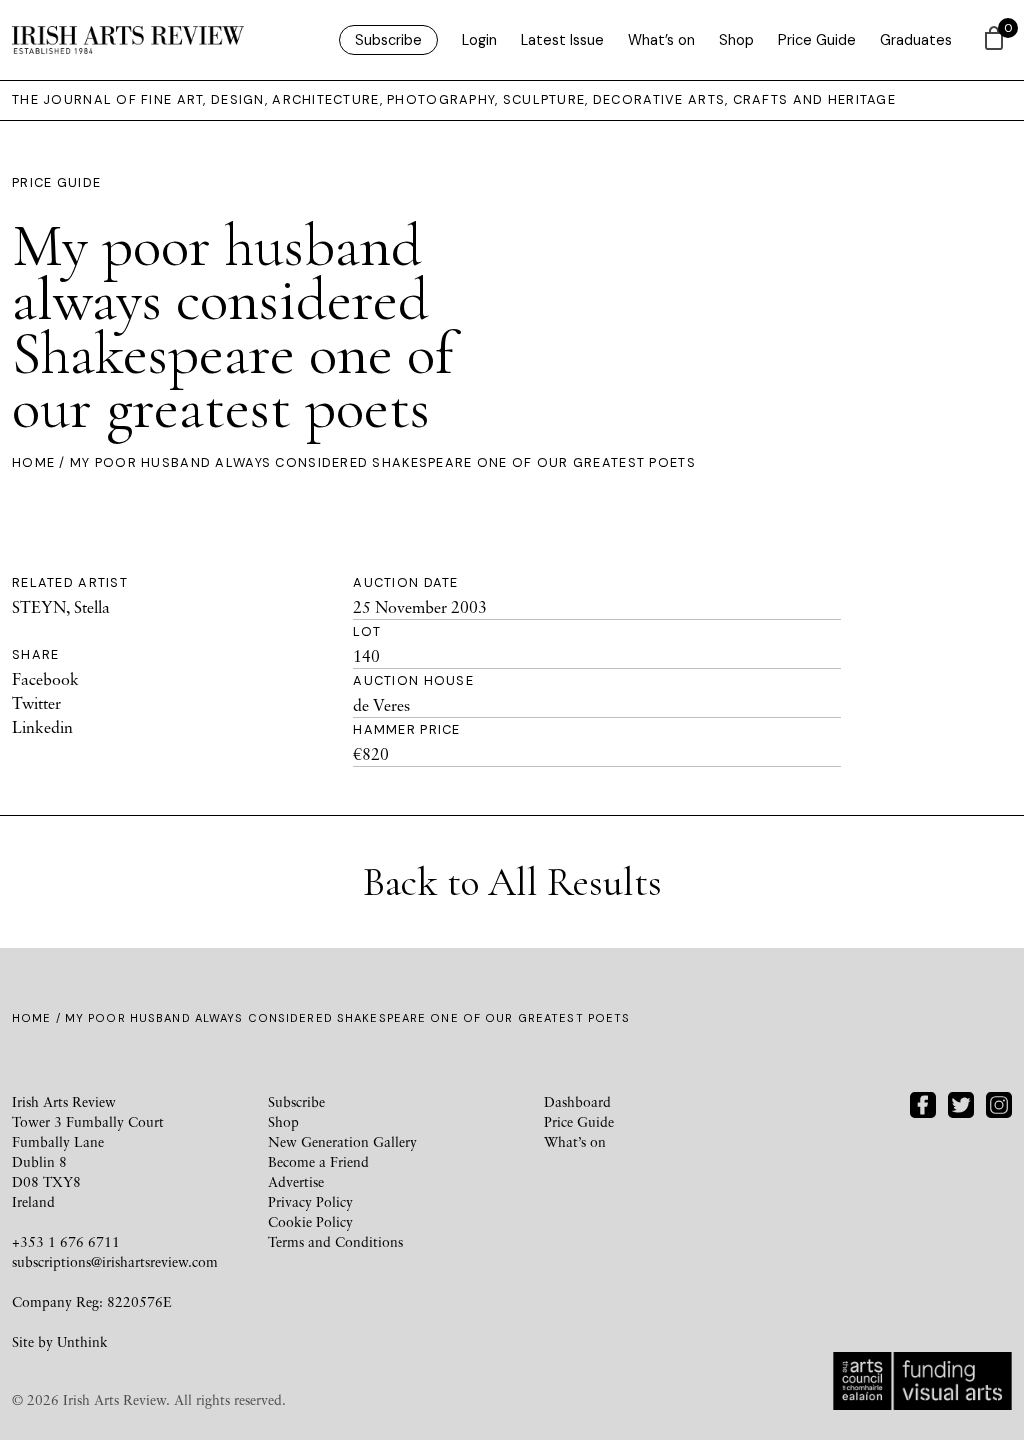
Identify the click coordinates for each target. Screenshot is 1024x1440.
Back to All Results (512, 882)
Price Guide (817, 40)
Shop (736, 40)
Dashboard (577, 1101)
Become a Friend (318, 1161)
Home (33, 462)
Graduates (916, 40)
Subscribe (388, 40)
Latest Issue (562, 40)
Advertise (296, 1181)
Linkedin (42, 727)
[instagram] (999, 1102)
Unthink (82, 1341)
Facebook (45, 679)
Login (479, 40)
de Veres (381, 705)
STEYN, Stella (61, 607)
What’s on (661, 40)
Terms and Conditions (335, 1241)
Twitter (36, 703)
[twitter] (961, 1102)
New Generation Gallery (342, 1141)
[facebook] (923, 1102)
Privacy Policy (310, 1201)
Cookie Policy (310, 1221)
